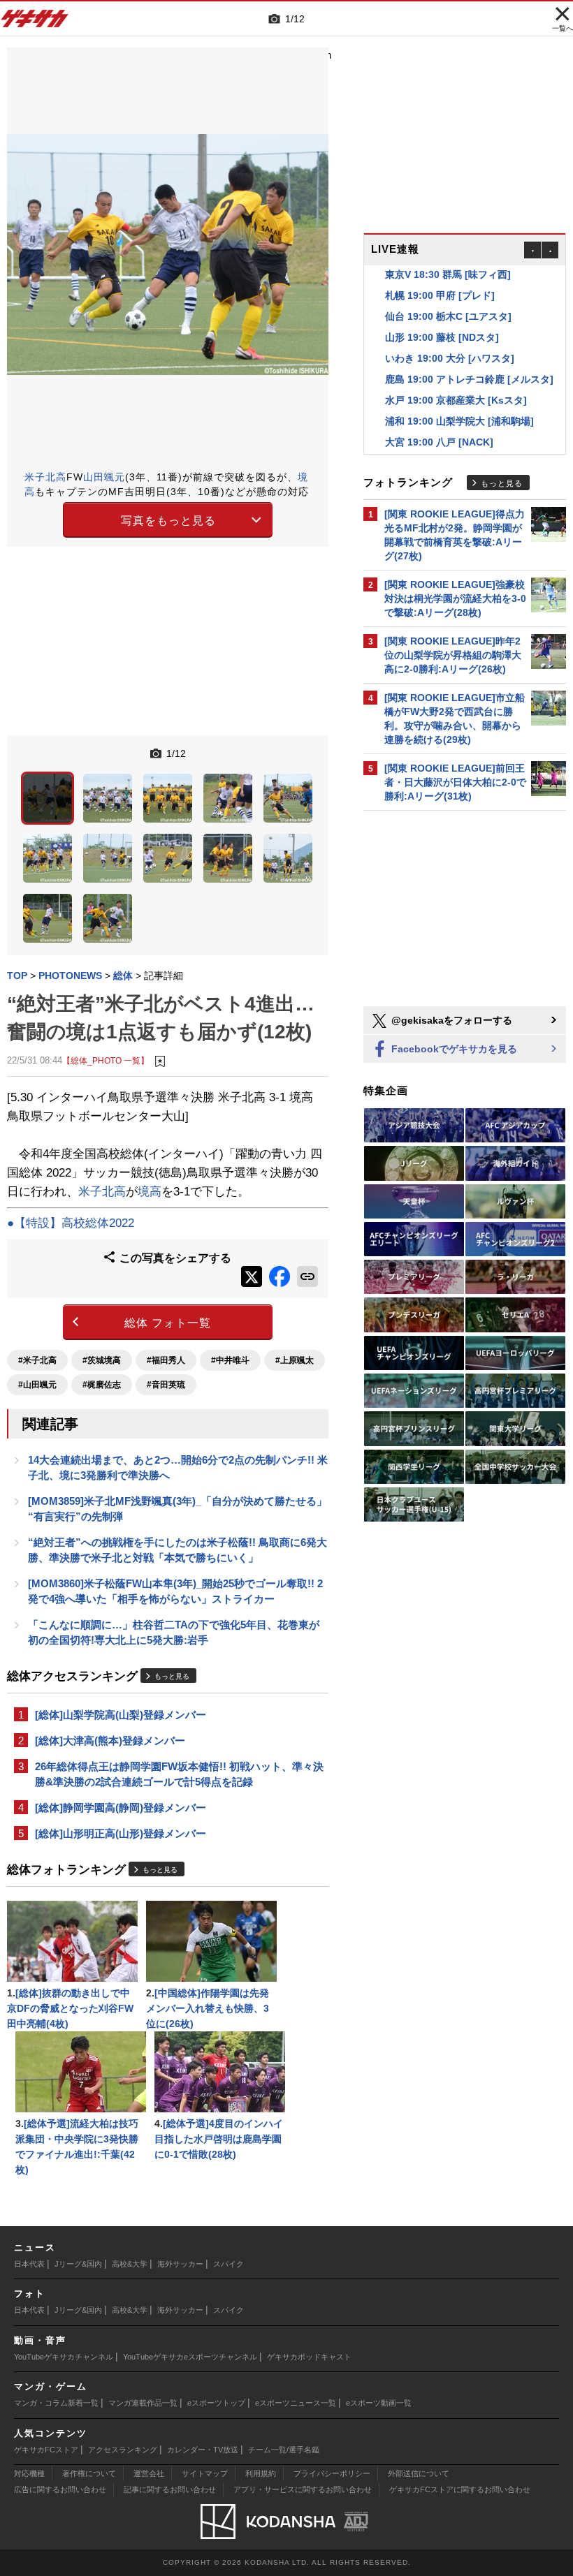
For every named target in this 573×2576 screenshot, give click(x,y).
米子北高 (45, 477)
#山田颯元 (37, 1385)
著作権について (89, 2473)
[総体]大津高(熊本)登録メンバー (110, 1740)
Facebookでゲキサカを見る (453, 1049)
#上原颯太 (295, 1360)
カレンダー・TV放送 (203, 2450)
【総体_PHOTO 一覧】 (106, 1060)
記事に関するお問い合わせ (170, 2489)
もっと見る (172, 1676)
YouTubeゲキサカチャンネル (64, 2357)
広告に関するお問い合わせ (60, 2489)
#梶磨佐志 (102, 1385)
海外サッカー (180, 2264)
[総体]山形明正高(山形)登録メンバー (121, 1833)
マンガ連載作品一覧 (143, 2403)
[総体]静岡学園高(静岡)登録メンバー (121, 1808)
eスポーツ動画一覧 (379, 2403)
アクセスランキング (123, 2450)
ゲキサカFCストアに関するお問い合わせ (460, 2489)
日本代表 (29, 2264)
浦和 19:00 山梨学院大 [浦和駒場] (459, 404)
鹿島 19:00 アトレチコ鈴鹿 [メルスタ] (469, 362)
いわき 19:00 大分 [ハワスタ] (450, 341)
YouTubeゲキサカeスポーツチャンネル (190, 2357)
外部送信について (419, 2473)
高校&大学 (130, 2264)
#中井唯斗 (230, 1360)
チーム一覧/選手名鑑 (284, 2450)
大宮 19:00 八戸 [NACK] (439, 425)
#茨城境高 (102, 1360)
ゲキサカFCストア (46, 2450)
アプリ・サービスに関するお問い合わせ (303, 2489)
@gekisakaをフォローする (450, 1020)
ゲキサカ (35, 22)
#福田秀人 (166, 1360)
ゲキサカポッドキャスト (309, 2357)
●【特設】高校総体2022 (71, 1223)
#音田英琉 (166, 1385)
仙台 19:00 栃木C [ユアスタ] (448, 300)
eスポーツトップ (216, 2403)
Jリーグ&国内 (78, 2264)
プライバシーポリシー (332, 2473)
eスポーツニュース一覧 (296, 2403)
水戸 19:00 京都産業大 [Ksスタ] (456, 383)
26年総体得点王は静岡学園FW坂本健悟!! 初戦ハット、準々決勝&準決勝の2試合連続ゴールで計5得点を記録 (179, 1774)
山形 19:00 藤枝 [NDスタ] (442, 321)
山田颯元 (104, 477)
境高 (150, 1192)
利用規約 (261, 2473)
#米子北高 (37, 1360)
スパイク (229, 2264)
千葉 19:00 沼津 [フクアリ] (445, 446)
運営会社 (149, 2473)
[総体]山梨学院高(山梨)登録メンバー (121, 1715)
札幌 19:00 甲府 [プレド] (440, 279)
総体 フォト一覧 (168, 1323)
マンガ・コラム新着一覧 (56, 2403)
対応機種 (29, 2473)
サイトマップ (205, 2473)
